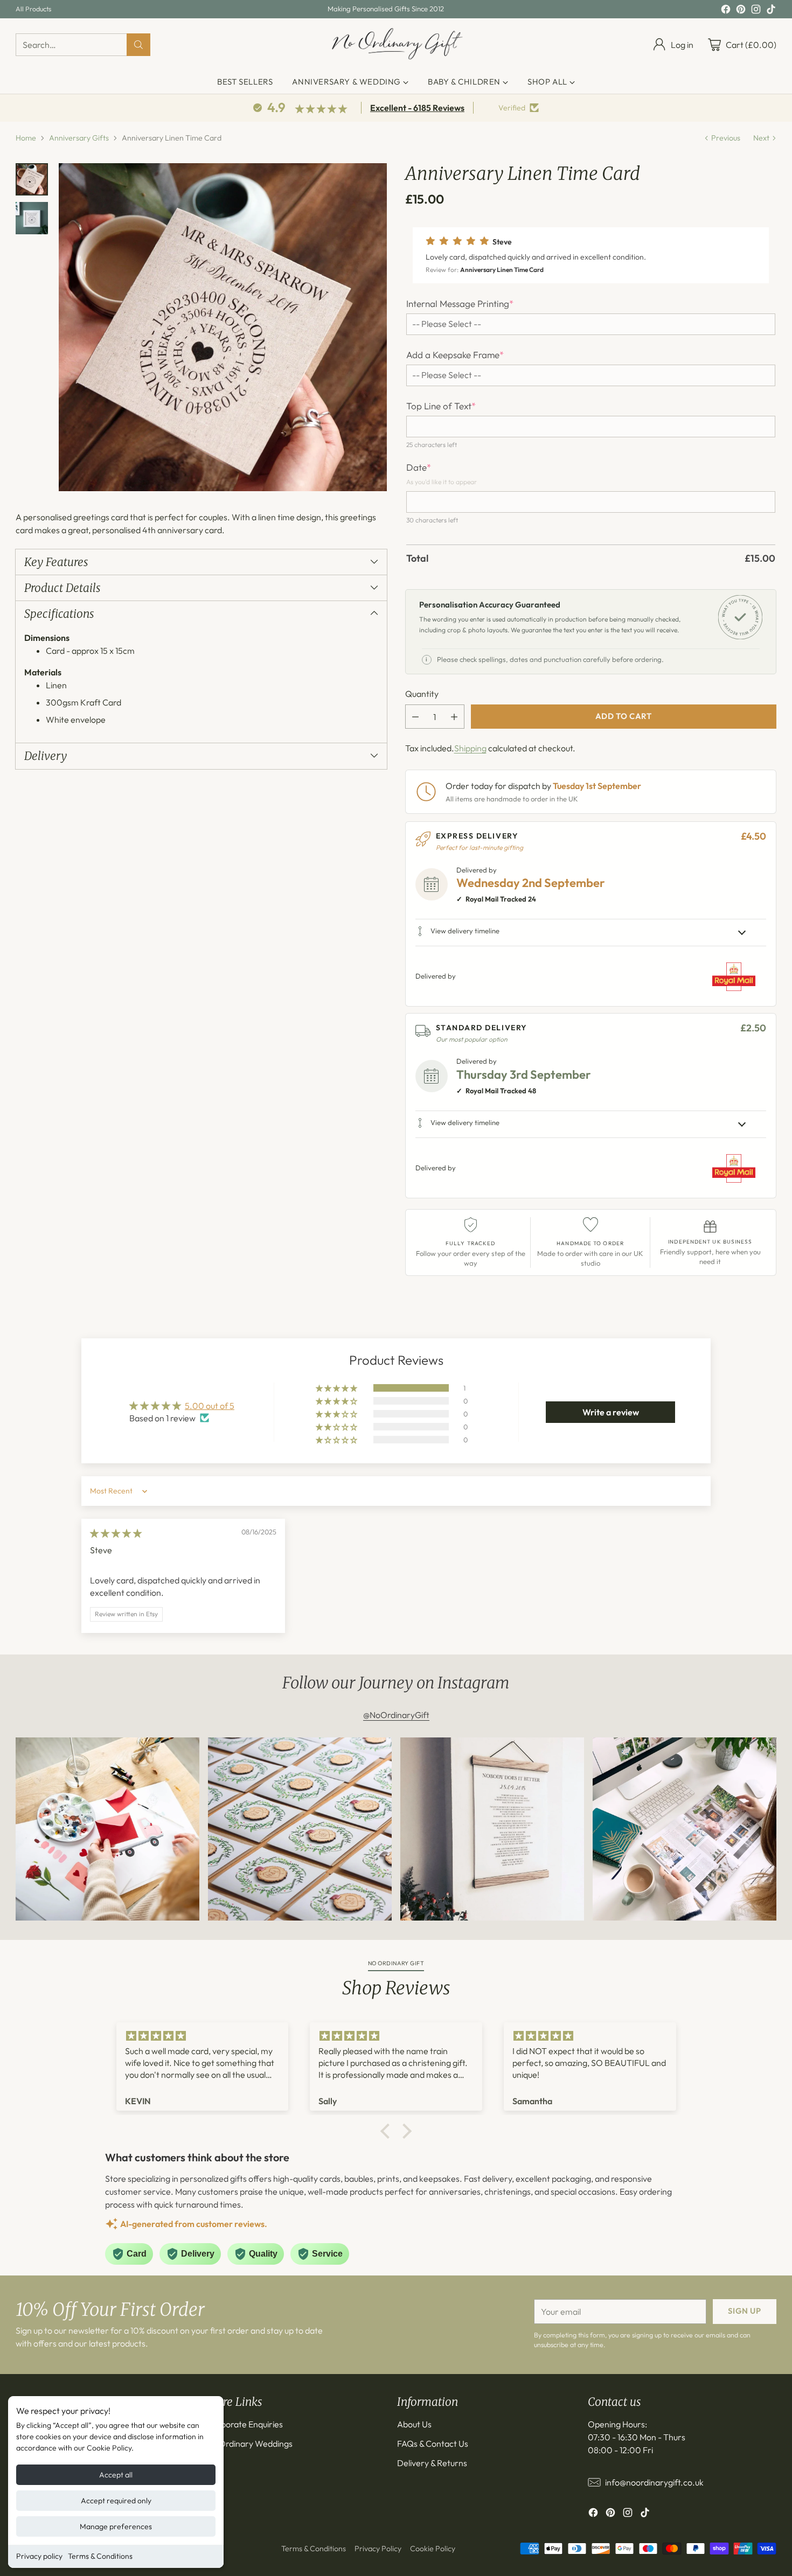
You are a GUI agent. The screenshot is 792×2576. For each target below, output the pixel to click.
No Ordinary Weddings (249, 2444)
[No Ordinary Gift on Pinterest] (741, 11)
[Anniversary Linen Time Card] (223, 327)
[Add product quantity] (454, 717)
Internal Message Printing (460, 304)
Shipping (470, 748)
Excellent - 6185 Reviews (417, 108)
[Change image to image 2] (32, 218)
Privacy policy (39, 2556)
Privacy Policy (378, 2549)
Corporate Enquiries (245, 2424)
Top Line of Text (441, 406)
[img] (116, 1533)
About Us (414, 2424)
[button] (591, 255)
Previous (726, 138)
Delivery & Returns (432, 2463)
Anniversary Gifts (79, 138)
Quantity (422, 694)
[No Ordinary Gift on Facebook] (726, 11)
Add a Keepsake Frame (455, 355)
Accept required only (116, 2501)
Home (26, 138)
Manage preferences (116, 2526)
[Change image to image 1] (32, 179)
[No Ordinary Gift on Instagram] (756, 11)
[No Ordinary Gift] (396, 44)
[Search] (138, 45)
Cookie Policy (433, 2549)
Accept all (116, 2475)
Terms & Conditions (100, 2556)
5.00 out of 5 (210, 1406)
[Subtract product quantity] (415, 717)
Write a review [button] (611, 1412)
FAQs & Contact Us (433, 2444)
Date (419, 467)
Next (761, 138)
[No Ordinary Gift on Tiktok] (771, 11)
